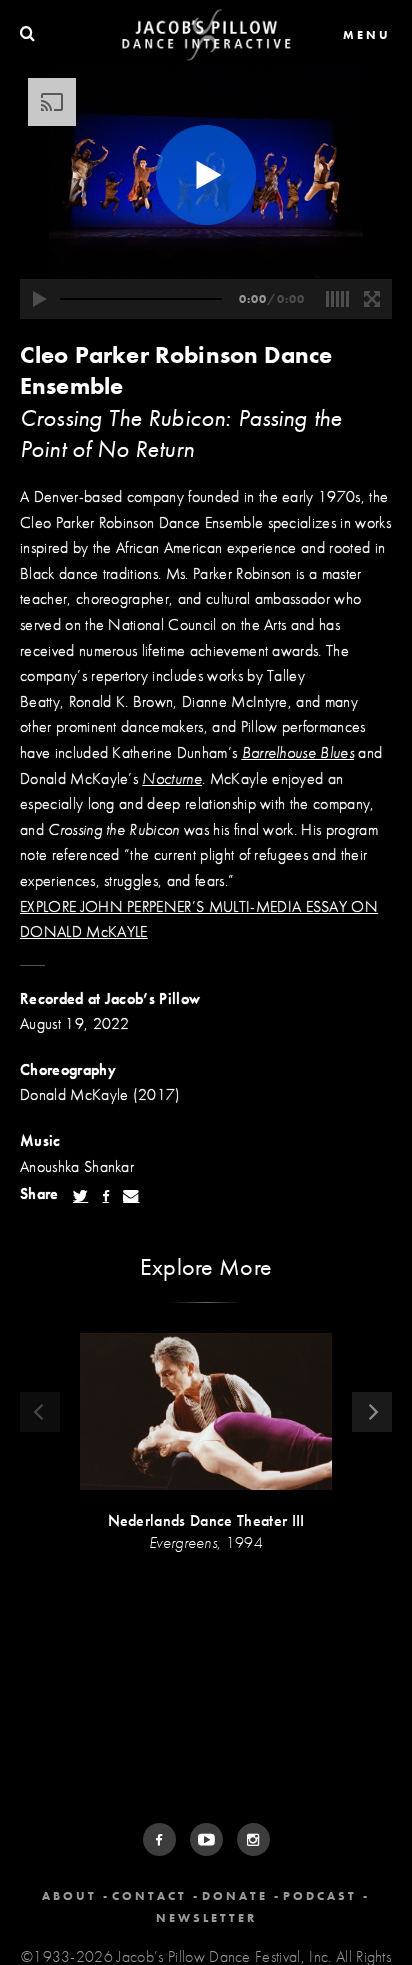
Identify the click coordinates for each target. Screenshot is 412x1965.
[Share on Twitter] (80, 1196)
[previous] (40, 1412)
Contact (149, 1896)
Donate (235, 1896)
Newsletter (206, 1918)
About (69, 1896)
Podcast (320, 1896)
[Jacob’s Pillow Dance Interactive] (206, 35)
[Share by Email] (131, 1196)
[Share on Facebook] (106, 1196)
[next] (372, 1412)
